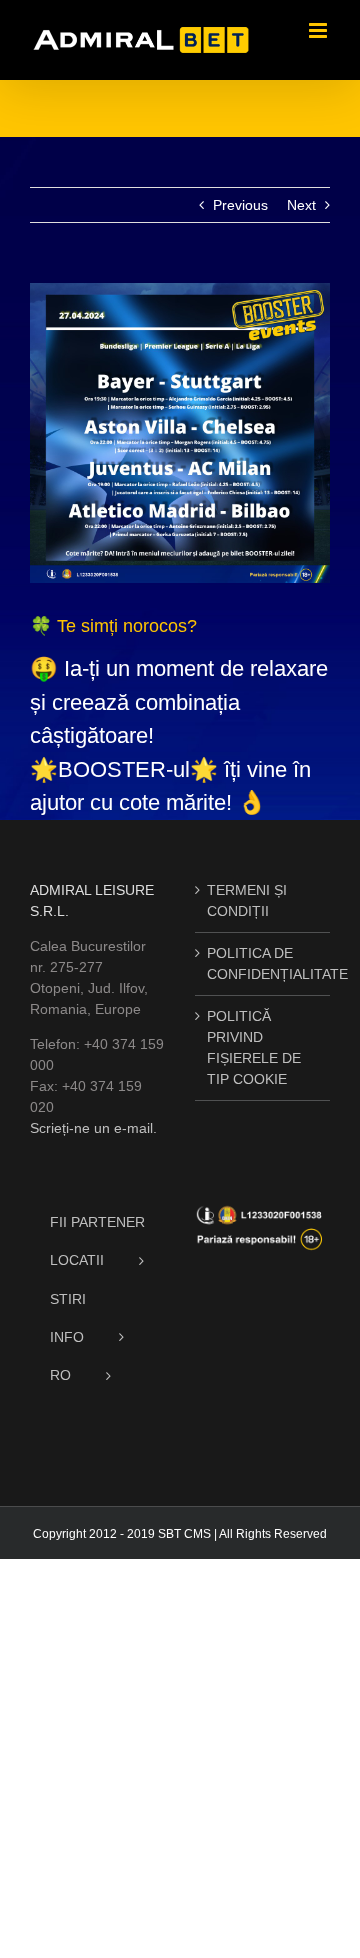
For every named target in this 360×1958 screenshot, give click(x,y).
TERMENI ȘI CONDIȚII (247, 900)
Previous (240, 205)
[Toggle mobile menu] (319, 30)
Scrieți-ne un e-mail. (93, 1128)
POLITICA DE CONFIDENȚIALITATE (263, 963)
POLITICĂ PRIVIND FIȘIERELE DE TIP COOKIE (254, 1047)
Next (301, 205)
